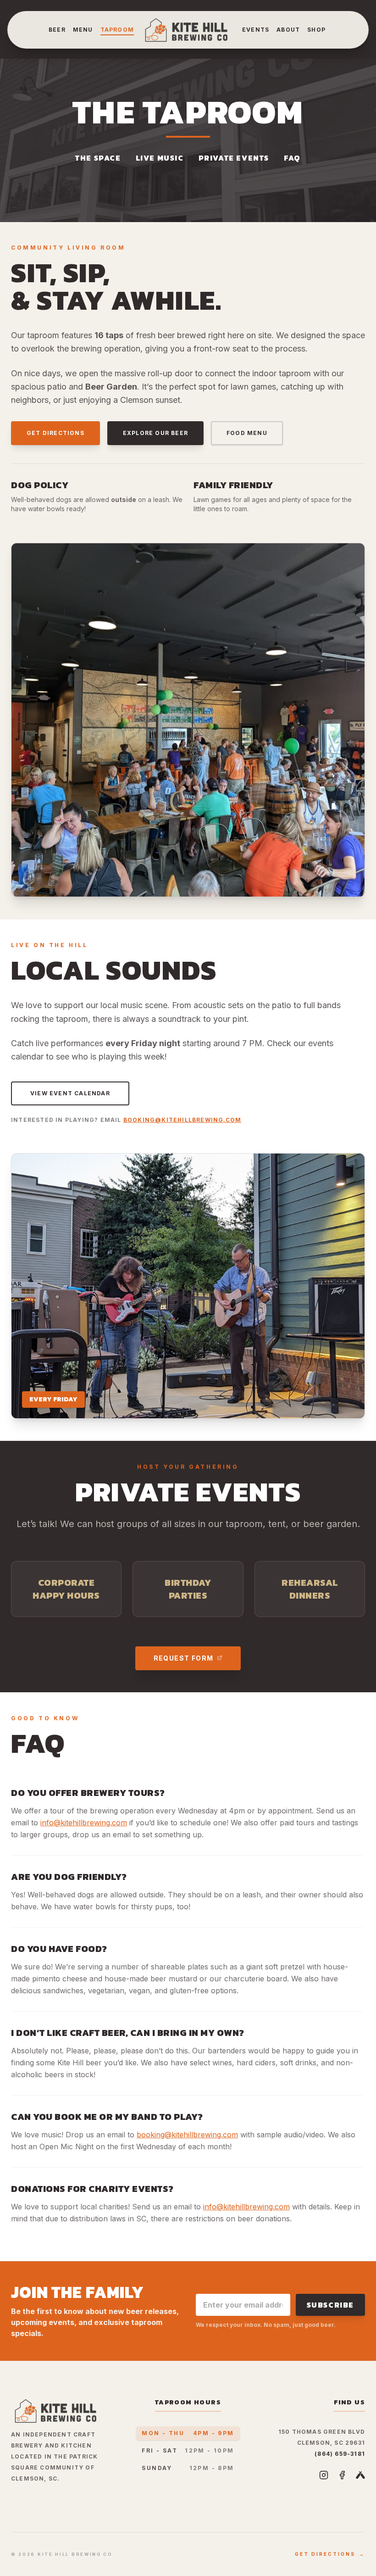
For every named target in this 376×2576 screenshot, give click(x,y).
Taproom (117, 30)
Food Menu (247, 433)
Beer (57, 30)
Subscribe (330, 2305)
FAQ (292, 158)
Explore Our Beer (155, 433)
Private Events (234, 158)
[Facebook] (342, 2475)
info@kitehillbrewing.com (84, 1823)
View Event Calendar (70, 1093)
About (288, 30)
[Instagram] (324, 2475)
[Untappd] (360, 2475)
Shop (316, 30)
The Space (98, 158)
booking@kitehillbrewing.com (182, 1120)
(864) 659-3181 (340, 2454)
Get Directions (55, 433)
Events (256, 30)
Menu (83, 30)
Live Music (160, 158)
